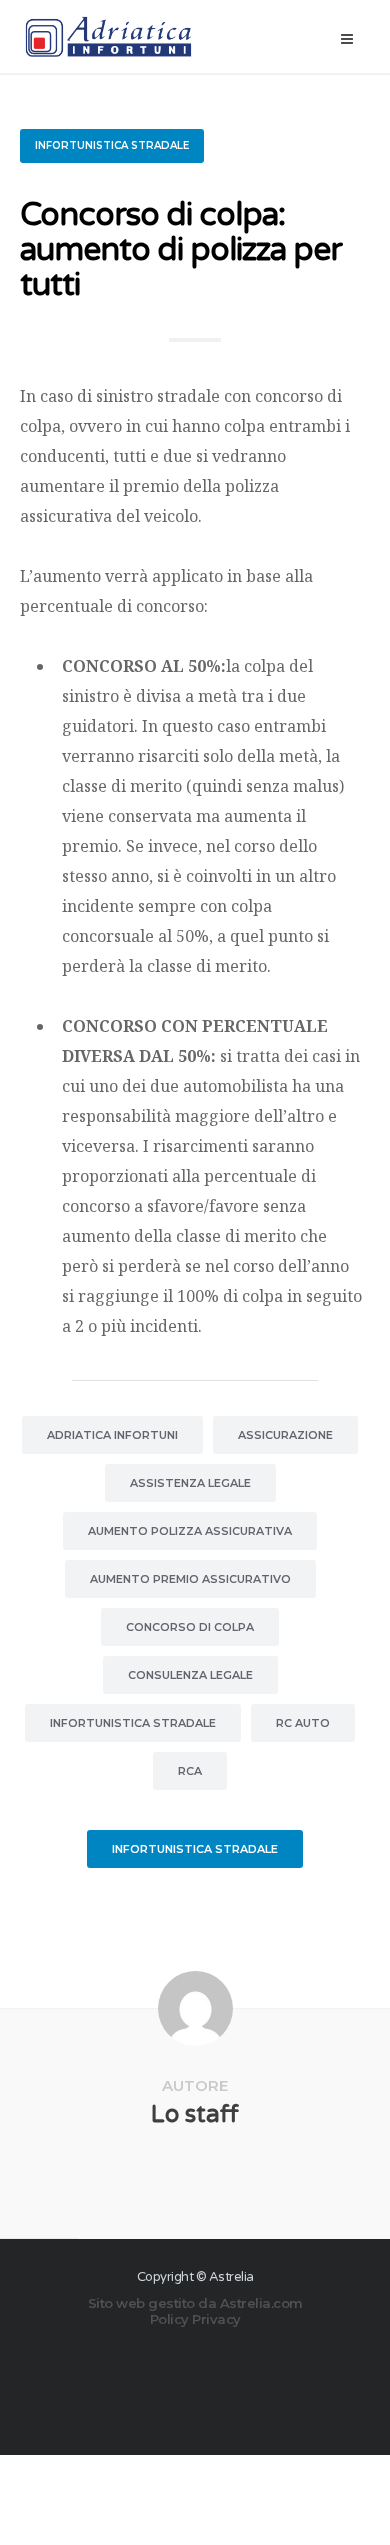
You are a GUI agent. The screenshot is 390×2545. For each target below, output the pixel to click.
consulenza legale (190, 1675)
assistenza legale (190, 1483)
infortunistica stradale (133, 1723)
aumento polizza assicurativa (190, 1531)
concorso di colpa (190, 1627)
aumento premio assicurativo (190, 1579)
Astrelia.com (261, 2303)
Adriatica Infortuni (112, 1435)
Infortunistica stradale (112, 145)
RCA (190, 1771)
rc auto (303, 1723)
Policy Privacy (195, 2319)
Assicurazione (285, 1435)
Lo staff (195, 2114)
